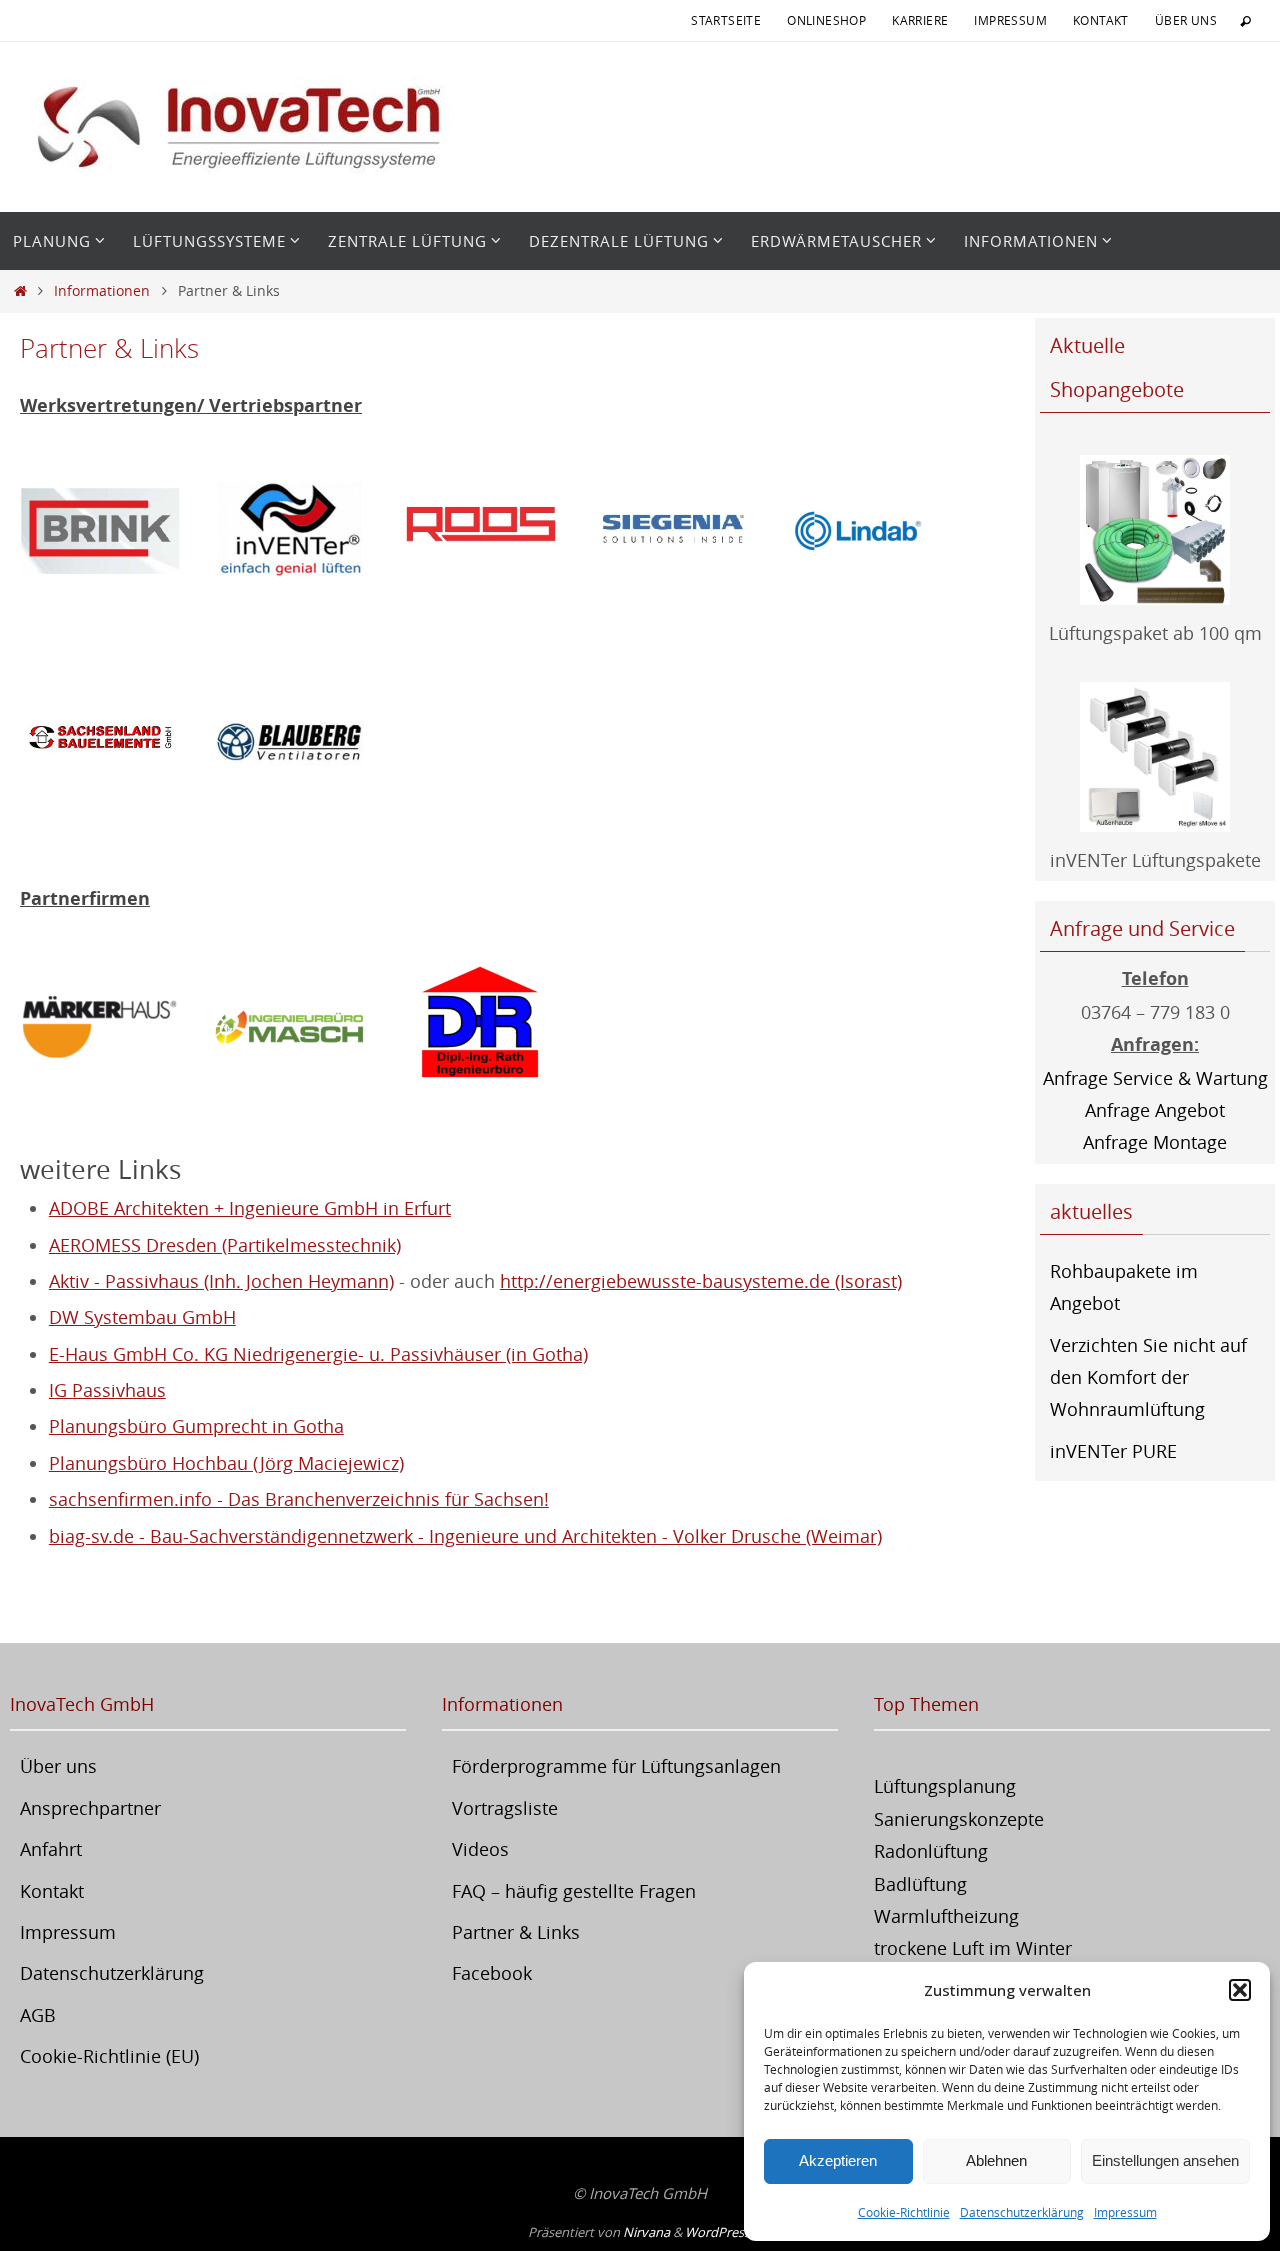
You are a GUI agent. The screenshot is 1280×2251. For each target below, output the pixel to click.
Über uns (1186, 20)
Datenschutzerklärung (1022, 2212)
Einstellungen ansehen (1165, 2160)
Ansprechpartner (90, 1808)
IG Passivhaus (107, 1390)
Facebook (492, 1973)
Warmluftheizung (946, 1916)
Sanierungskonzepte (959, 1819)
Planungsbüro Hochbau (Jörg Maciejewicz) (226, 1463)
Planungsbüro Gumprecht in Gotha (196, 1426)
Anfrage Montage (1155, 1142)
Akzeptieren (838, 2160)
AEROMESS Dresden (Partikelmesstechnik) (225, 1245)
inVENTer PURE (1113, 1451)
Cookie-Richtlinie (904, 2212)
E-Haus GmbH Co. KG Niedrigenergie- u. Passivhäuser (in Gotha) (318, 1354)
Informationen (102, 290)
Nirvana (646, 2232)
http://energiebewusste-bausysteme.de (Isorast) (701, 1281)
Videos (480, 1849)
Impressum (1125, 2212)
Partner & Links (516, 1932)
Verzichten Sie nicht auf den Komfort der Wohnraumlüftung (1148, 1377)
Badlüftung (920, 1884)
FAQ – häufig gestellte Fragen (574, 1891)
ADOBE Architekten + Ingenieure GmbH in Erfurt (250, 1208)
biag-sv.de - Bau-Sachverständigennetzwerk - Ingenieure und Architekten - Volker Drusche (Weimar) (465, 1536)
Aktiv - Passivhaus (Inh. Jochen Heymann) (221, 1281)
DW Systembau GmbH (142, 1317)
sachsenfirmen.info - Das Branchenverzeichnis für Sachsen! (299, 1499)
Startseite (726, 20)
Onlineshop (826, 20)
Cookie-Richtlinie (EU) (109, 2056)
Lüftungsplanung (945, 1786)
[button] (1240, 1990)
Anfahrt (51, 1849)
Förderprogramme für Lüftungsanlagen (616, 1766)
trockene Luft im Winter (973, 1948)
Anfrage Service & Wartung (1155, 1078)
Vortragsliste (505, 1808)
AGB (38, 2015)
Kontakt (1101, 20)
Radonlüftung (931, 1851)
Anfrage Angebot (1155, 1110)
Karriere (920, 20)
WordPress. (719, 2232)
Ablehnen (996, 2160)
